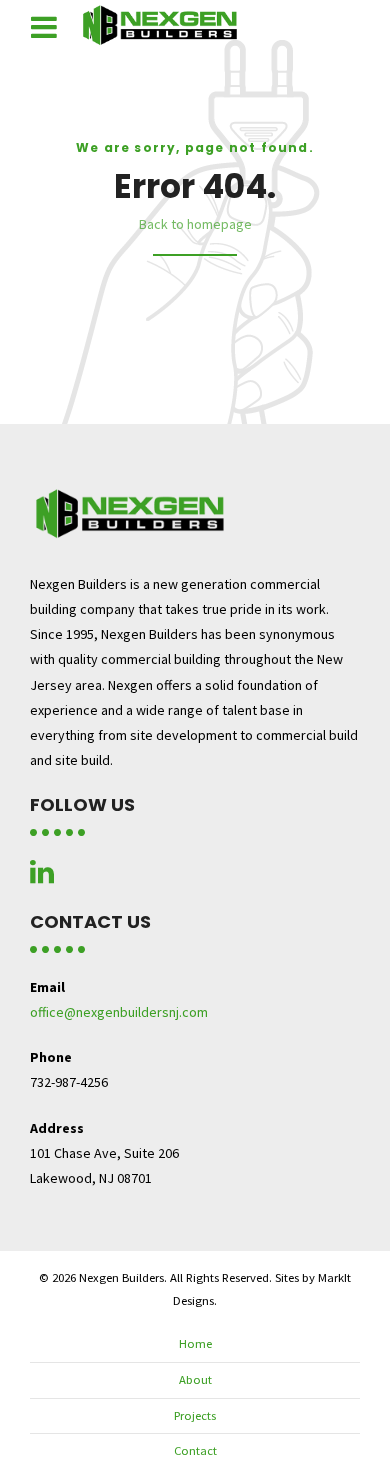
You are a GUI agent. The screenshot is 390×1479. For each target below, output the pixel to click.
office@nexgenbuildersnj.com (119, 1012)
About (195, 1379)
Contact (195, 1450)
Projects (195, 1415)
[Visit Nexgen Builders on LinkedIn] (42, 877)
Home (195, 1343)
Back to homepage (195, 224)
